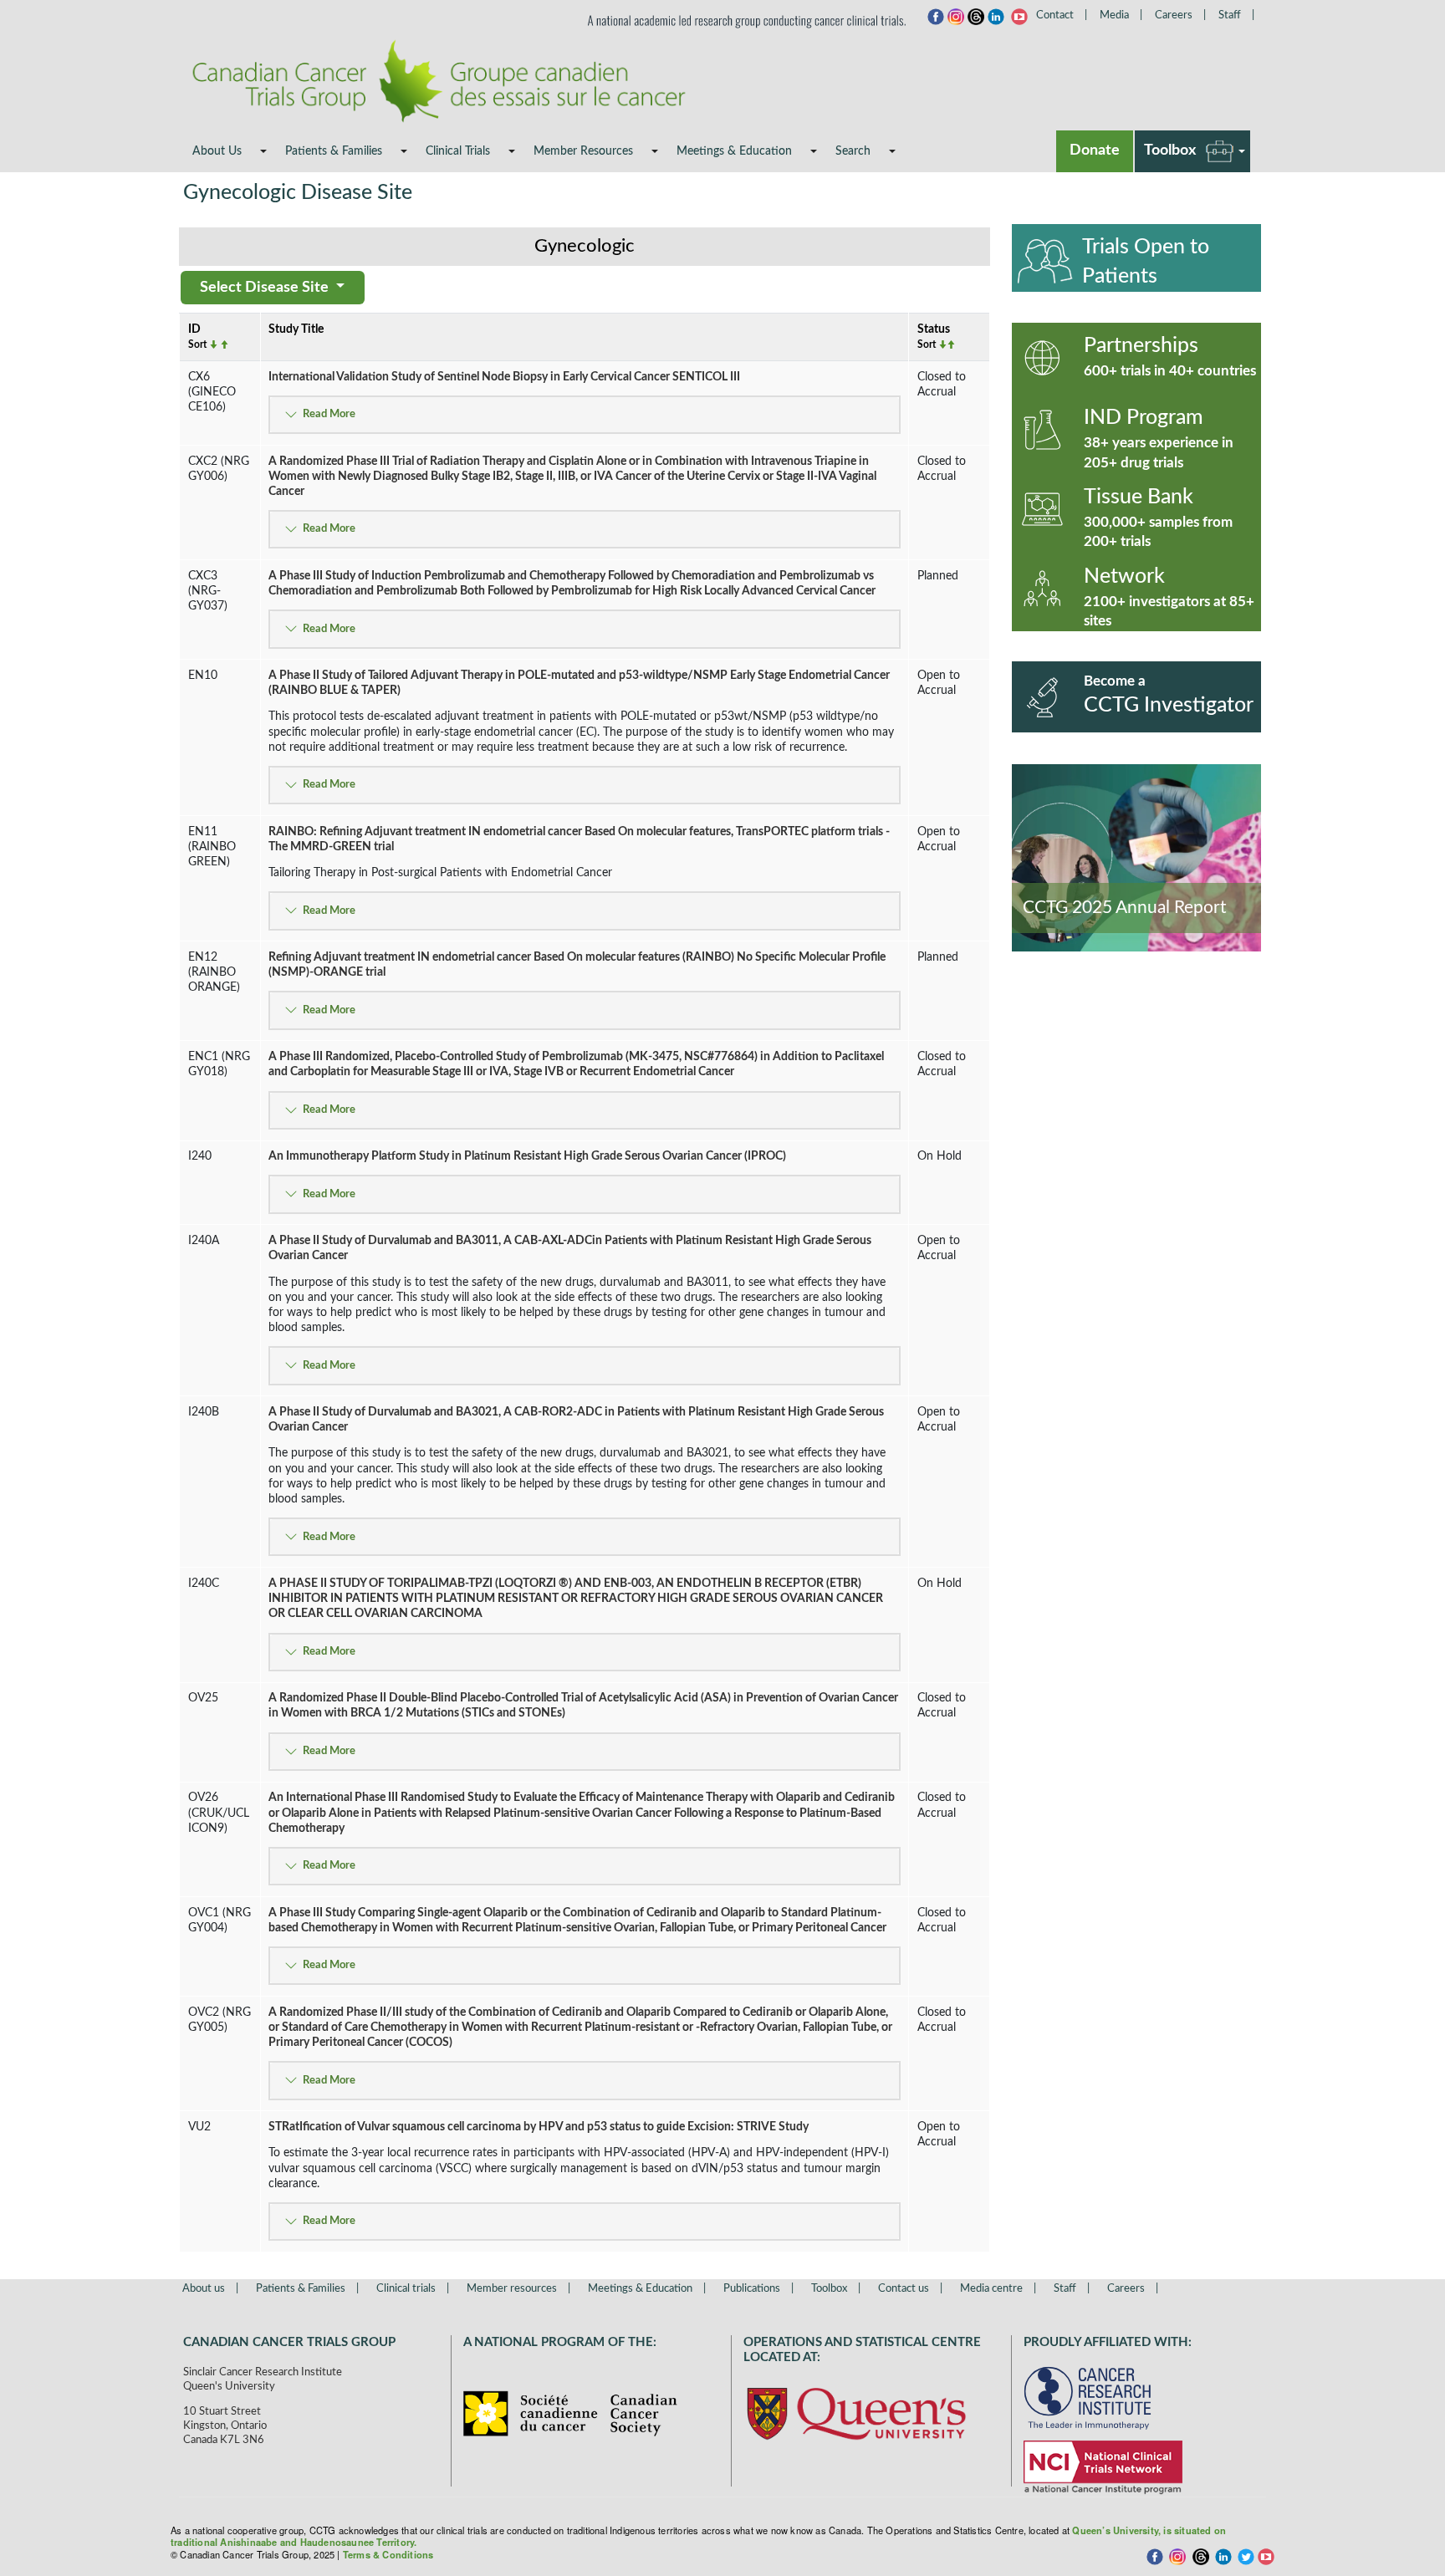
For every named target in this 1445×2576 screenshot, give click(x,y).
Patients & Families (334, 151)
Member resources (512, 2289)
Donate (1095, 150)
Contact (1055, 15)
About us (204, 2289)
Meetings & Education (734, 151)
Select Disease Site (266, 288)
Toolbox (1170, 150)
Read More (329, 414)
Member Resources (583, 151)
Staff (1230, 15)
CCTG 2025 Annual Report (1125, 908)
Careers (1174, 15)
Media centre (991, 2289)
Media (1114, 15)
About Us (217, 151)
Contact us (904, 2289)
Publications (752, 2289)
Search (853, 151)
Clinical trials (406, 2289)
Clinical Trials (458, 151)
